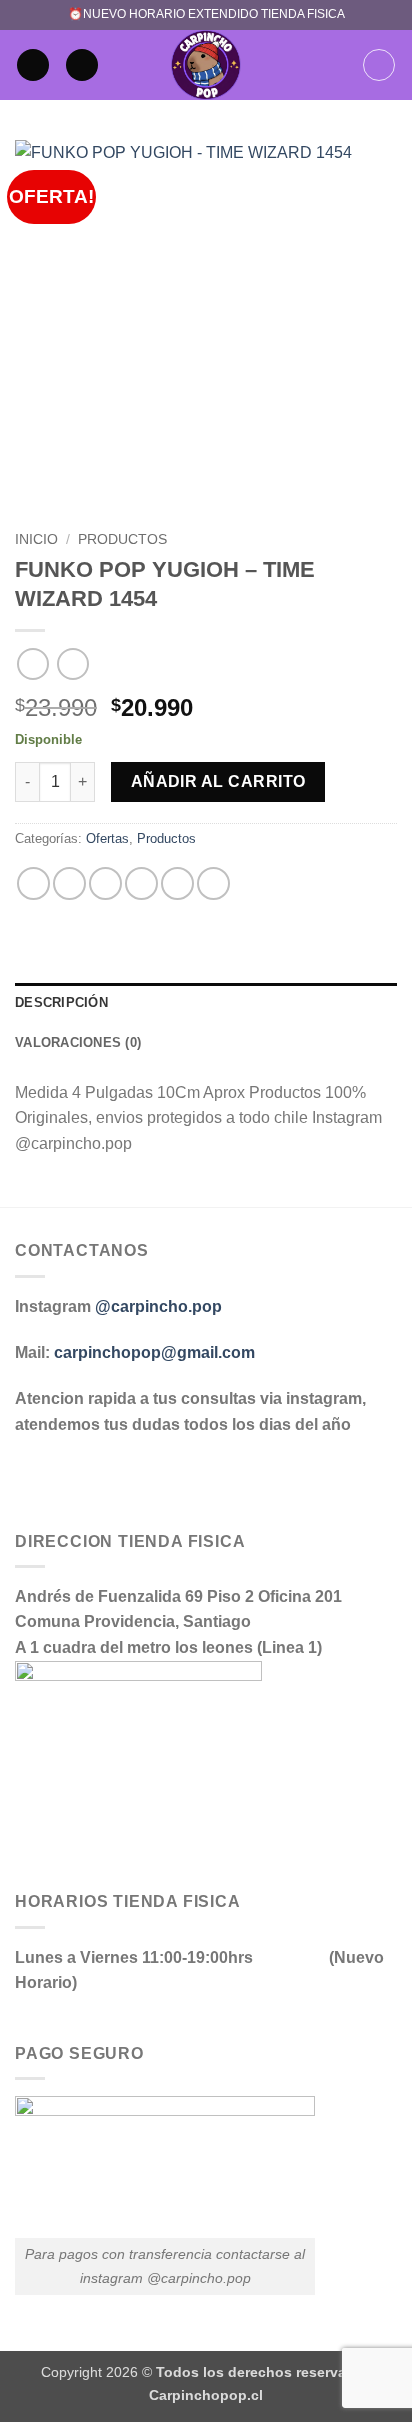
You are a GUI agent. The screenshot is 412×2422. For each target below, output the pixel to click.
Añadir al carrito (218, 781)
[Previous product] (72, 663)
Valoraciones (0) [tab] (78, 1042)
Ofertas (107, 838)
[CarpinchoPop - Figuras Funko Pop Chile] (206, 65)
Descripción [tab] (61, 1002)
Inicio (36, 539)
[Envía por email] (141, 883)
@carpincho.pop (158, 1306)
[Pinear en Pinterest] (177, 883)
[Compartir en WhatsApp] (33, 883)
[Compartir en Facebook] (69, 883)
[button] (33, 65)
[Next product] (32, 663)
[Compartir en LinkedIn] (213, 883)
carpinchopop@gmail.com (154, 1352)
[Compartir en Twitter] (105, 883)
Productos (122, 539)
